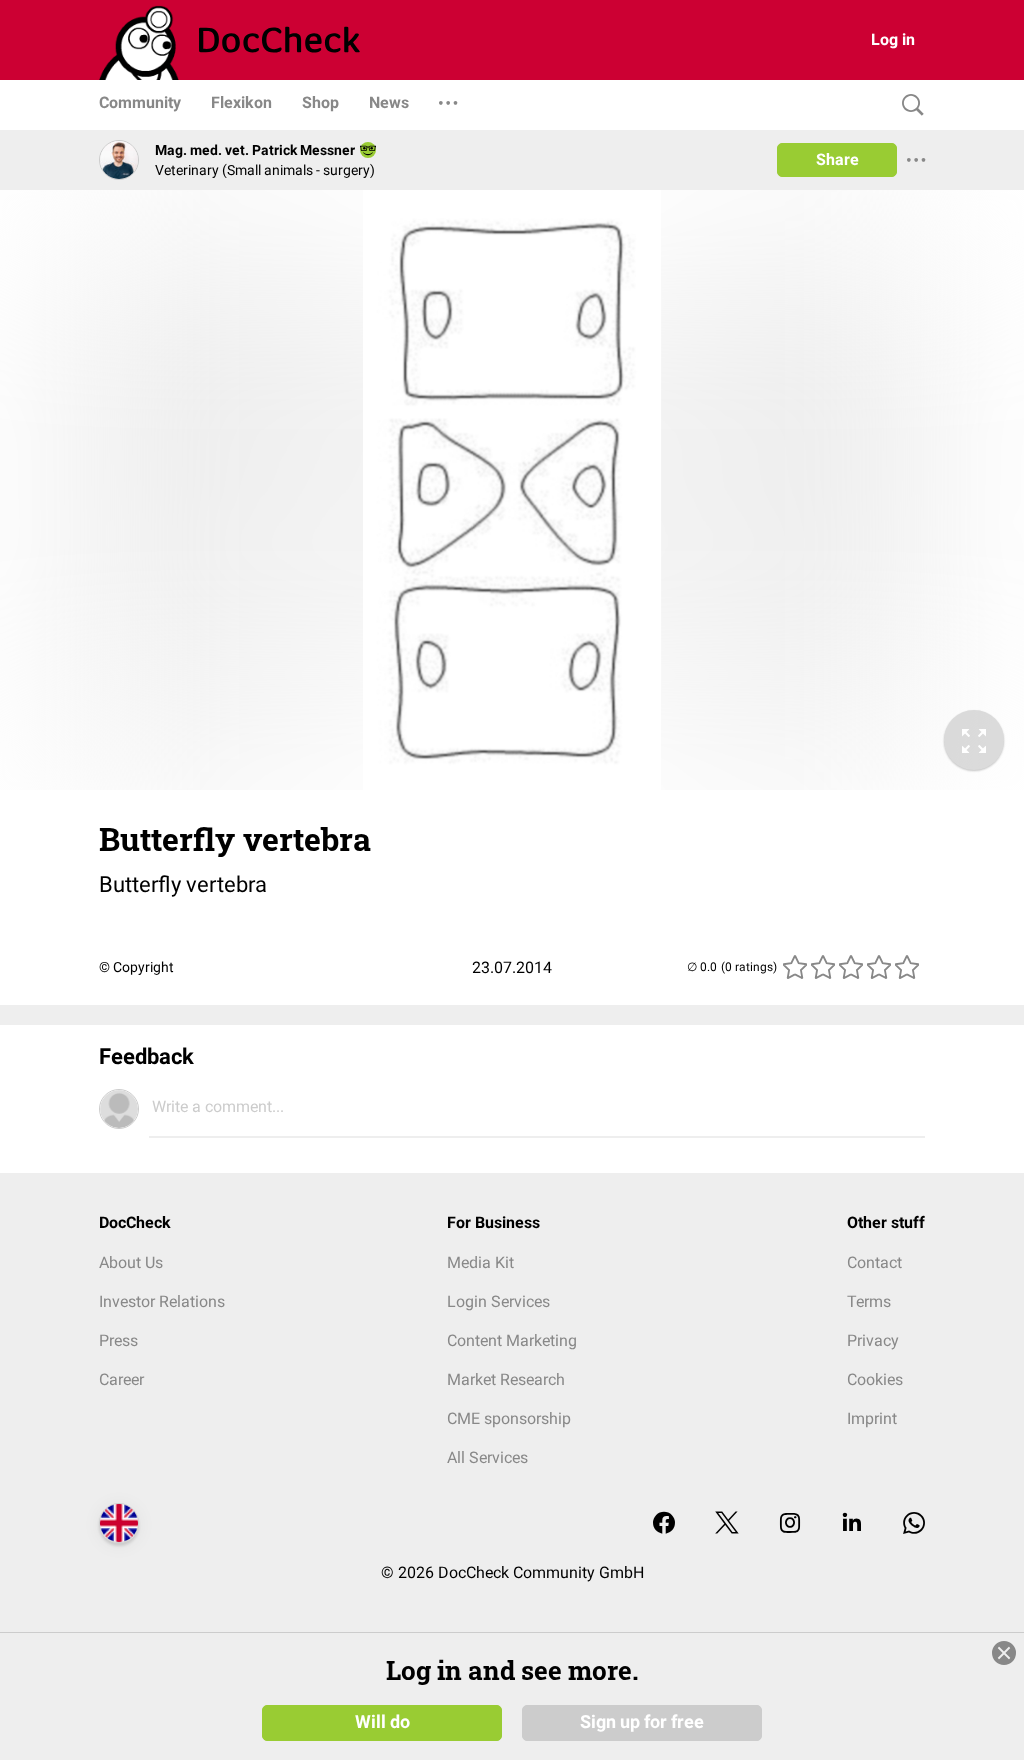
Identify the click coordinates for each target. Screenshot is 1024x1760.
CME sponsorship (509, 1418)
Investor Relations (162, 1301)
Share (837, 159)
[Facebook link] (664, 1524)
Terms (869, 1301)
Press (118, 1340)
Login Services (498, 1301)
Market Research (506, 1379)
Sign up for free (642, 1722)
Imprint (872, 1418)
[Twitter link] (727, 1524)
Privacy (873, 1340)
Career (121, 1379)
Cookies (875, 1379)
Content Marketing (512, 1340)
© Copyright (136, 967)
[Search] (908, 105)
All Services (487, 1457)
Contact (874, 1262)
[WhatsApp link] (914, 1524)
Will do (382, 1722)
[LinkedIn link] (852, 1524)
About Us (131, 1262)
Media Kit (480, 1262)
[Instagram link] (790, 1524)
